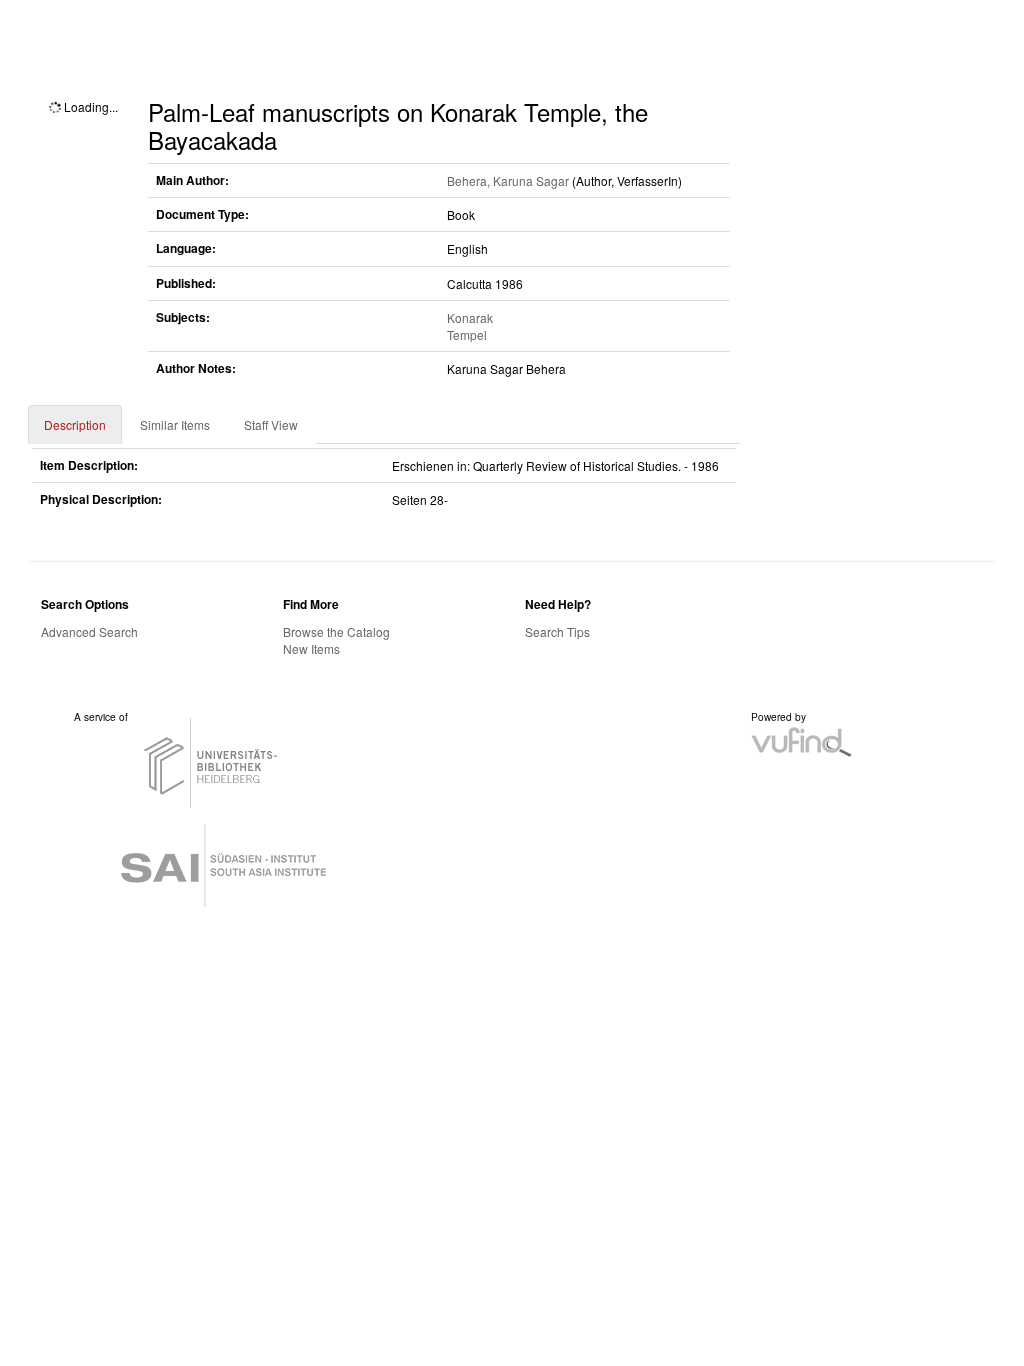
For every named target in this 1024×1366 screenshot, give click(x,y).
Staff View (271, 424)
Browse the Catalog (336, 631)
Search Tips (557, 631)
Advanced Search (89, 631)
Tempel (467, 334)
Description (75, 424)
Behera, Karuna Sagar (508, 180)
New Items (311, 648)
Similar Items (175, 424)
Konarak (470, 317)
